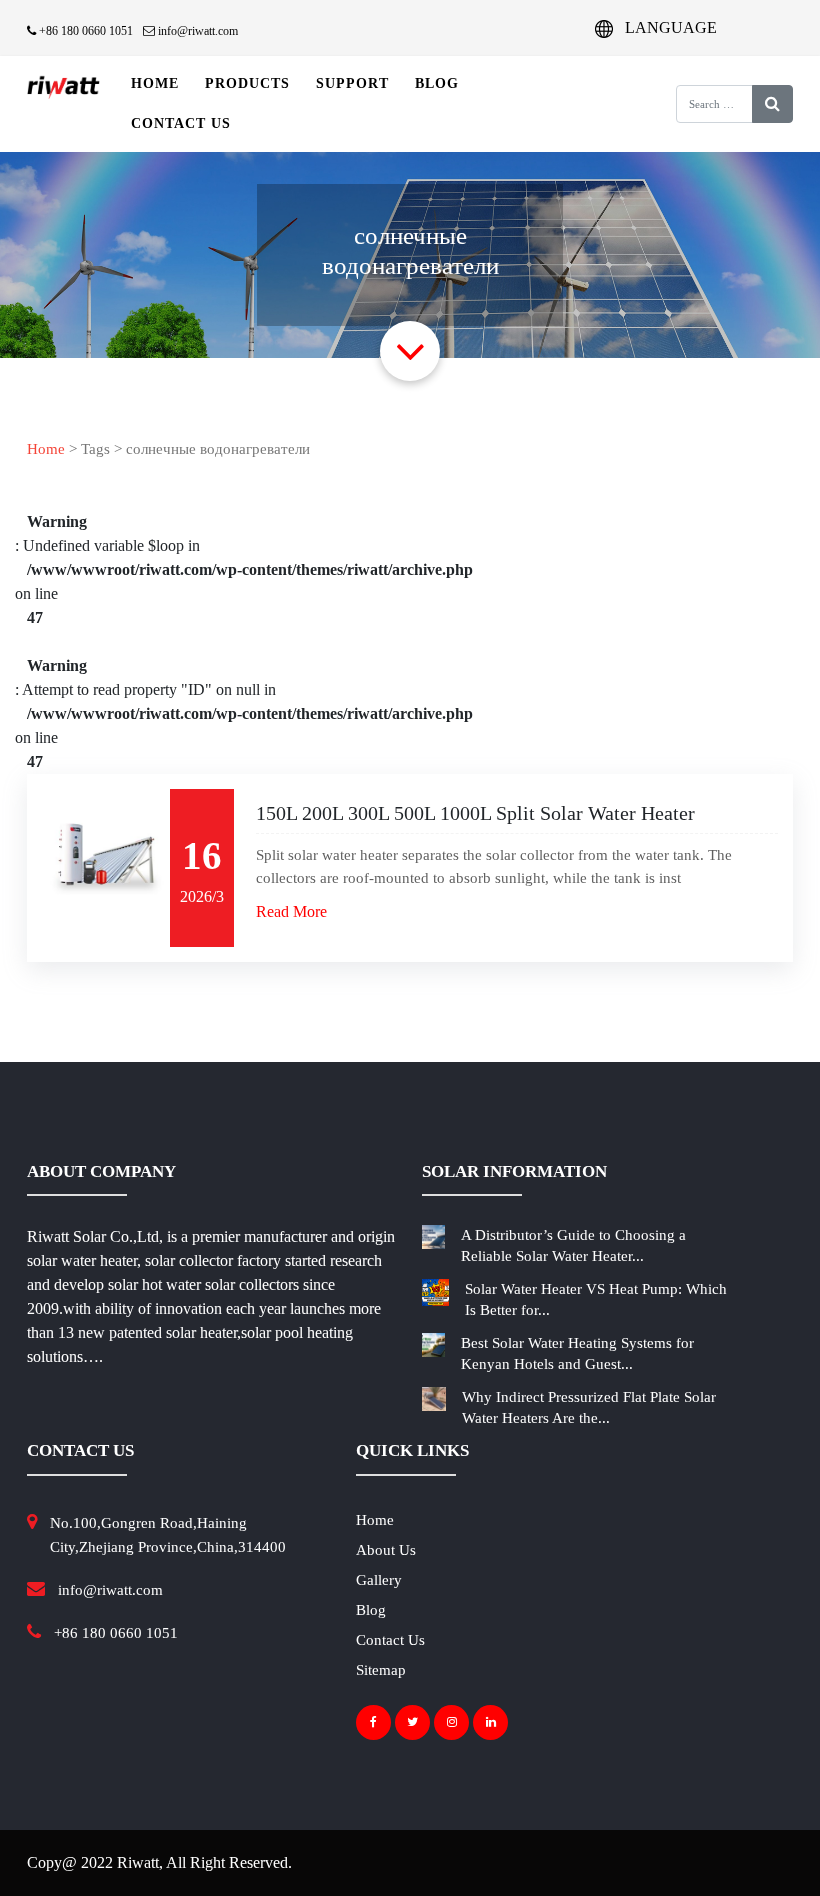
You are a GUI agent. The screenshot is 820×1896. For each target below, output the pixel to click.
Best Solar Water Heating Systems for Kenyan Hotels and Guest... (577, 1353)
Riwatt (138, 1862)
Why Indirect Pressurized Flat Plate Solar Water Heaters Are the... (589, 1407)
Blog (437, 83)
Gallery (379, 1580)
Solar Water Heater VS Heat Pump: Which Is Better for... (596, 1299)
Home (155, 83)
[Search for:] (700, 104)
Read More (291, 911)
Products (247, 83)
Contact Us (181, 123)
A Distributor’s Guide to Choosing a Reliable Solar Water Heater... (573, 1245)
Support (352, 83)
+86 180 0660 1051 (84, 31)
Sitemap (381, 1670)
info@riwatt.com (196, 31)
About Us (386, 1550)
